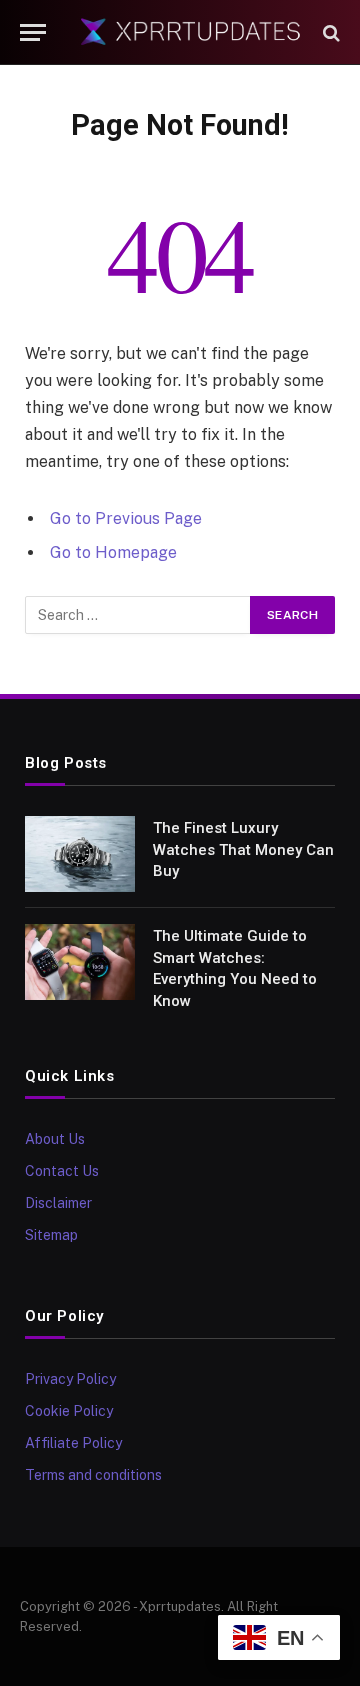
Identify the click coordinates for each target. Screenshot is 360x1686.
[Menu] (33, 32)
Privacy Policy (70, 1379)
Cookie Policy (69, 1411)
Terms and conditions (93, 1475)
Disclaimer (58, 1203)
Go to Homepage (113, 552)
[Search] (329, 32)
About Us (55, 1139)
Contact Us (62, 1171)
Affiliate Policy (73, 1443)
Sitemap (51, 1235)
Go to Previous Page (126, 518)
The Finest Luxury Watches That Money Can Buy (243, 849)
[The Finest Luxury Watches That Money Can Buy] (80, 854)
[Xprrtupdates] (190, 32)
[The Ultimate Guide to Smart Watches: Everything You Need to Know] (80, 962)
